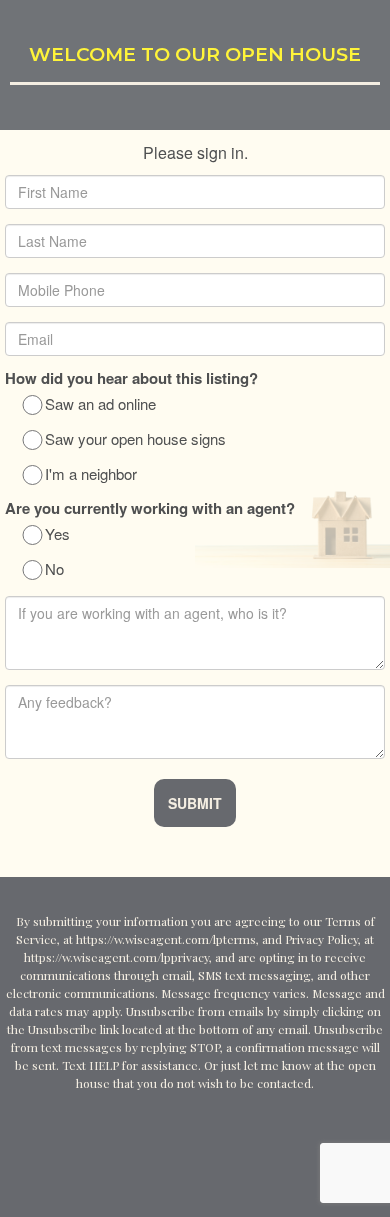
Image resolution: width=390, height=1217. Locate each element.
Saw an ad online (100, 405)
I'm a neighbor (91, 475)
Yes (57, 535)
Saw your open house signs (135, 440)
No (54, 570)
